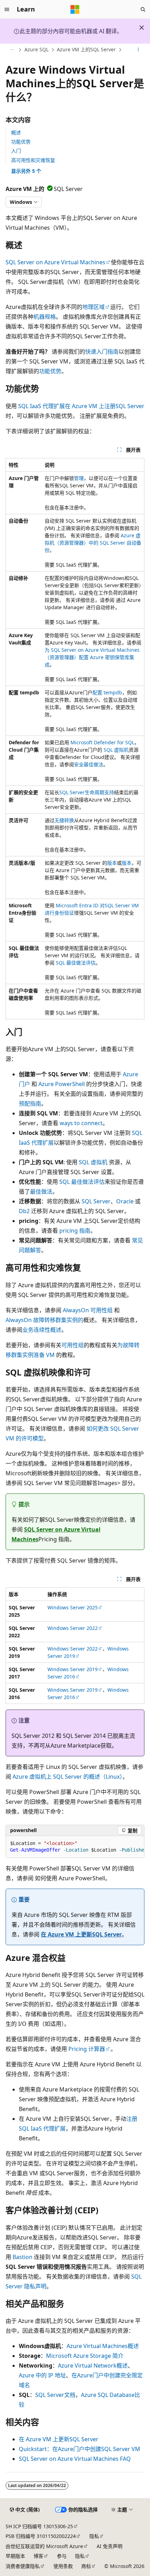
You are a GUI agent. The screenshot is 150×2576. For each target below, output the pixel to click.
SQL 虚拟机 (116, 750)
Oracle (125, 1201)
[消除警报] (142, 28)
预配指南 (30, 1104)
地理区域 (93, 307)
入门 (16, 151)
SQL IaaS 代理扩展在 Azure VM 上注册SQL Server (81, 406)
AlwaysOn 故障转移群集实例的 (44, 1320)
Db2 (24, 1211)
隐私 (94, 2536)
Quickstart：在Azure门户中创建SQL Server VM (80, 2449)
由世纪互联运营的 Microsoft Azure (44, 2546)
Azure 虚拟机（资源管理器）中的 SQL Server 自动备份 (93, 543)
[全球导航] (7, 9)
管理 (79, 478)
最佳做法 (41, 1191)
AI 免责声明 (110, 2546)
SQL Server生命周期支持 (87, 792)
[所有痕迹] (12, 50)
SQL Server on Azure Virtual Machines (55, 262)
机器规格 (45, 317)
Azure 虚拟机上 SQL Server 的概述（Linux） (67, 1777)
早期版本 (15, 2556)
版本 (112, 863)
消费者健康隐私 (23, 2566)
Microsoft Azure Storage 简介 (85, 2356)
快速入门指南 (102, 352)
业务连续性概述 (42, 1330)
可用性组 (73, 1345)
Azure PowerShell (62, 1084)
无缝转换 (64, 820)
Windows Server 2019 (73, 1669)
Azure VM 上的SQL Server (86, 49)
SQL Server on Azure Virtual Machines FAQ (75, 2459)
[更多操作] (138, 50)
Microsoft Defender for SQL (102, 742)
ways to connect (81, 1123)
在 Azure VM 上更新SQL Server (81, 1934)
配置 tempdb (107, 692)
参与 (62, 2556)
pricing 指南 (75, 1231)
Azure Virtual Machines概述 (103, 2346)
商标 (86, 2566)
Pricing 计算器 (87, 2049)
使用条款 (63, 2566)
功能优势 (21, 142)
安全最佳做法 (89, 764)
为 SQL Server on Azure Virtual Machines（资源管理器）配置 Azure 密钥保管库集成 (92, 657)
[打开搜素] (143, 9)
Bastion (22, 2257)
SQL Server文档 (55, 2395)
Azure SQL (36, 49)
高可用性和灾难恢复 (33, 160)
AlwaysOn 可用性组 (88, 1310)
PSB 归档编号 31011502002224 (41, 2536)
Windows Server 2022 (73, 1628)
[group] (75, 1847)
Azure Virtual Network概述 (93, 2365)
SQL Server (96, 1201)
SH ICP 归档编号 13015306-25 (39, 2526)
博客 (38, 2556)
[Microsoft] (75, 9)
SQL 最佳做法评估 (76, 963)
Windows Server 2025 (73, 1607)
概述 (16, 132)
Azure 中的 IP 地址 (42, 2375)
